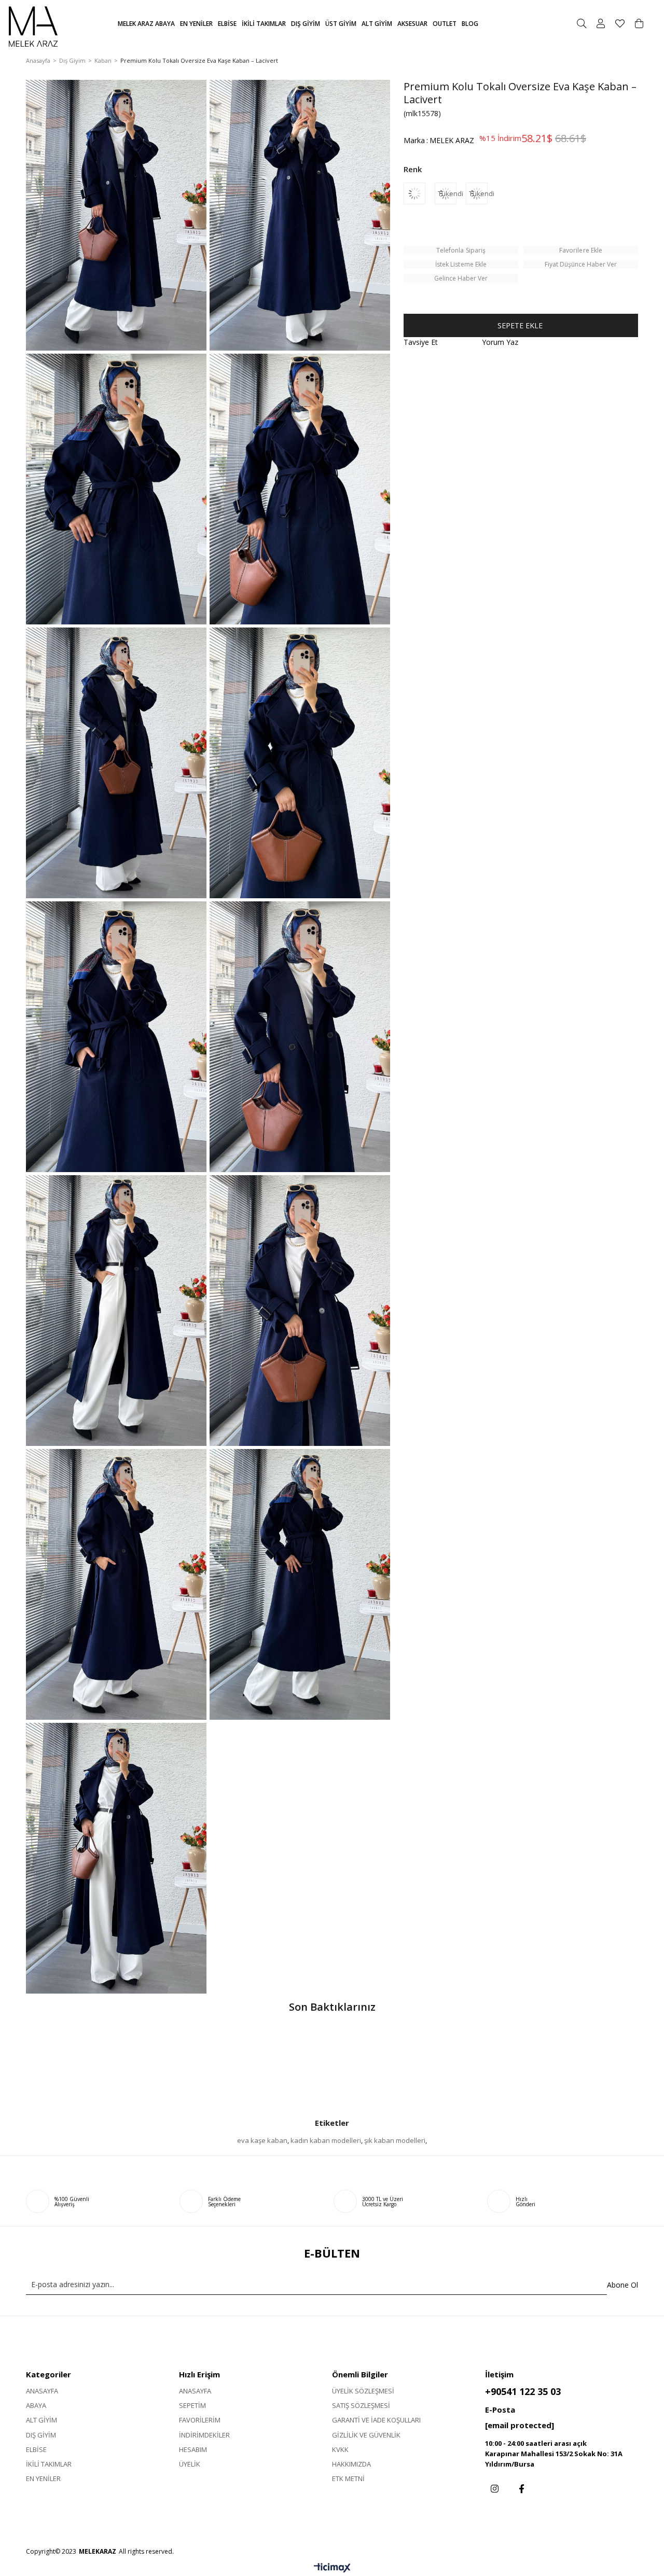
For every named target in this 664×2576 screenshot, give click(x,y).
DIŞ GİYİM (41, 2435)
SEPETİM (192, 2405)
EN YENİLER (43, 2478)
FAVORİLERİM (200, 2420)
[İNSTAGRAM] (495, 2489)
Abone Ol (622, 2285)
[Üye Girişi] (601, 23)
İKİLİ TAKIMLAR (49, 2464)
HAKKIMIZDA (351, 2464)
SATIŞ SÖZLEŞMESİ (361, 2405)
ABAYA (36, 2405)
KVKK (340, 2449)
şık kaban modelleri (395, 2140)
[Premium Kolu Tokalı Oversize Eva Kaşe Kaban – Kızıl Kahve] (419, 193)
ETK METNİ (348, 2478)
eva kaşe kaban (262, 2140)
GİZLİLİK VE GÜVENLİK (366, 2435)
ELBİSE (36, 2449)
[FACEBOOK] (522, 2489)
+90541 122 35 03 (523, 2391)
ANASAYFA (42, 2391)
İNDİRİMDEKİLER (204, 2435)
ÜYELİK (190, 2464)
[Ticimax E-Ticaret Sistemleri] (332, 2568)
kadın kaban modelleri (326, 2140)
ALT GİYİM (41, 2420)
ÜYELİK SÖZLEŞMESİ (363, 2391)
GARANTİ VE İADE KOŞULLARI (376, 2420)
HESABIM (193, 2449)
